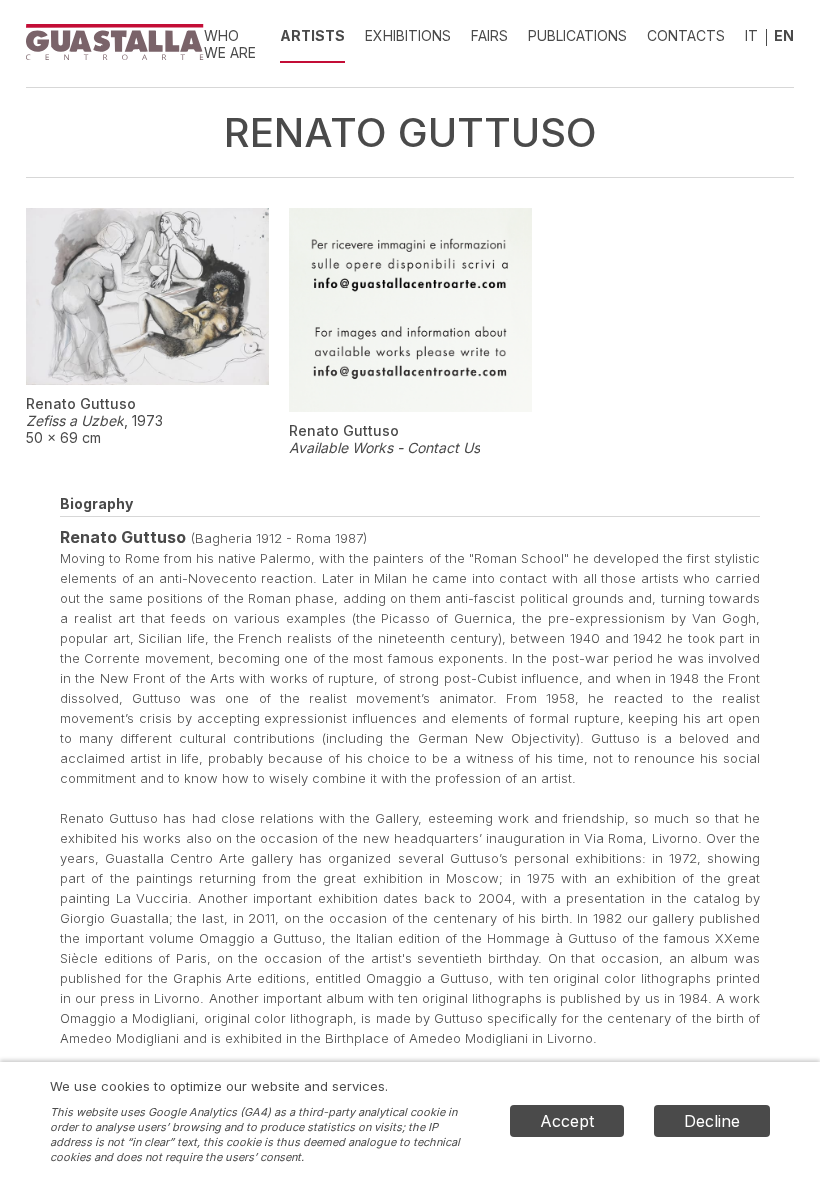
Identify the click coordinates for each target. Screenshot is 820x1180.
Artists (312, 35)
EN (784, 35)
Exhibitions (408, 35)
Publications (577, 35)
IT (751, 35)
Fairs (489, 35)
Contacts (686, 35)
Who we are (230, 44)
